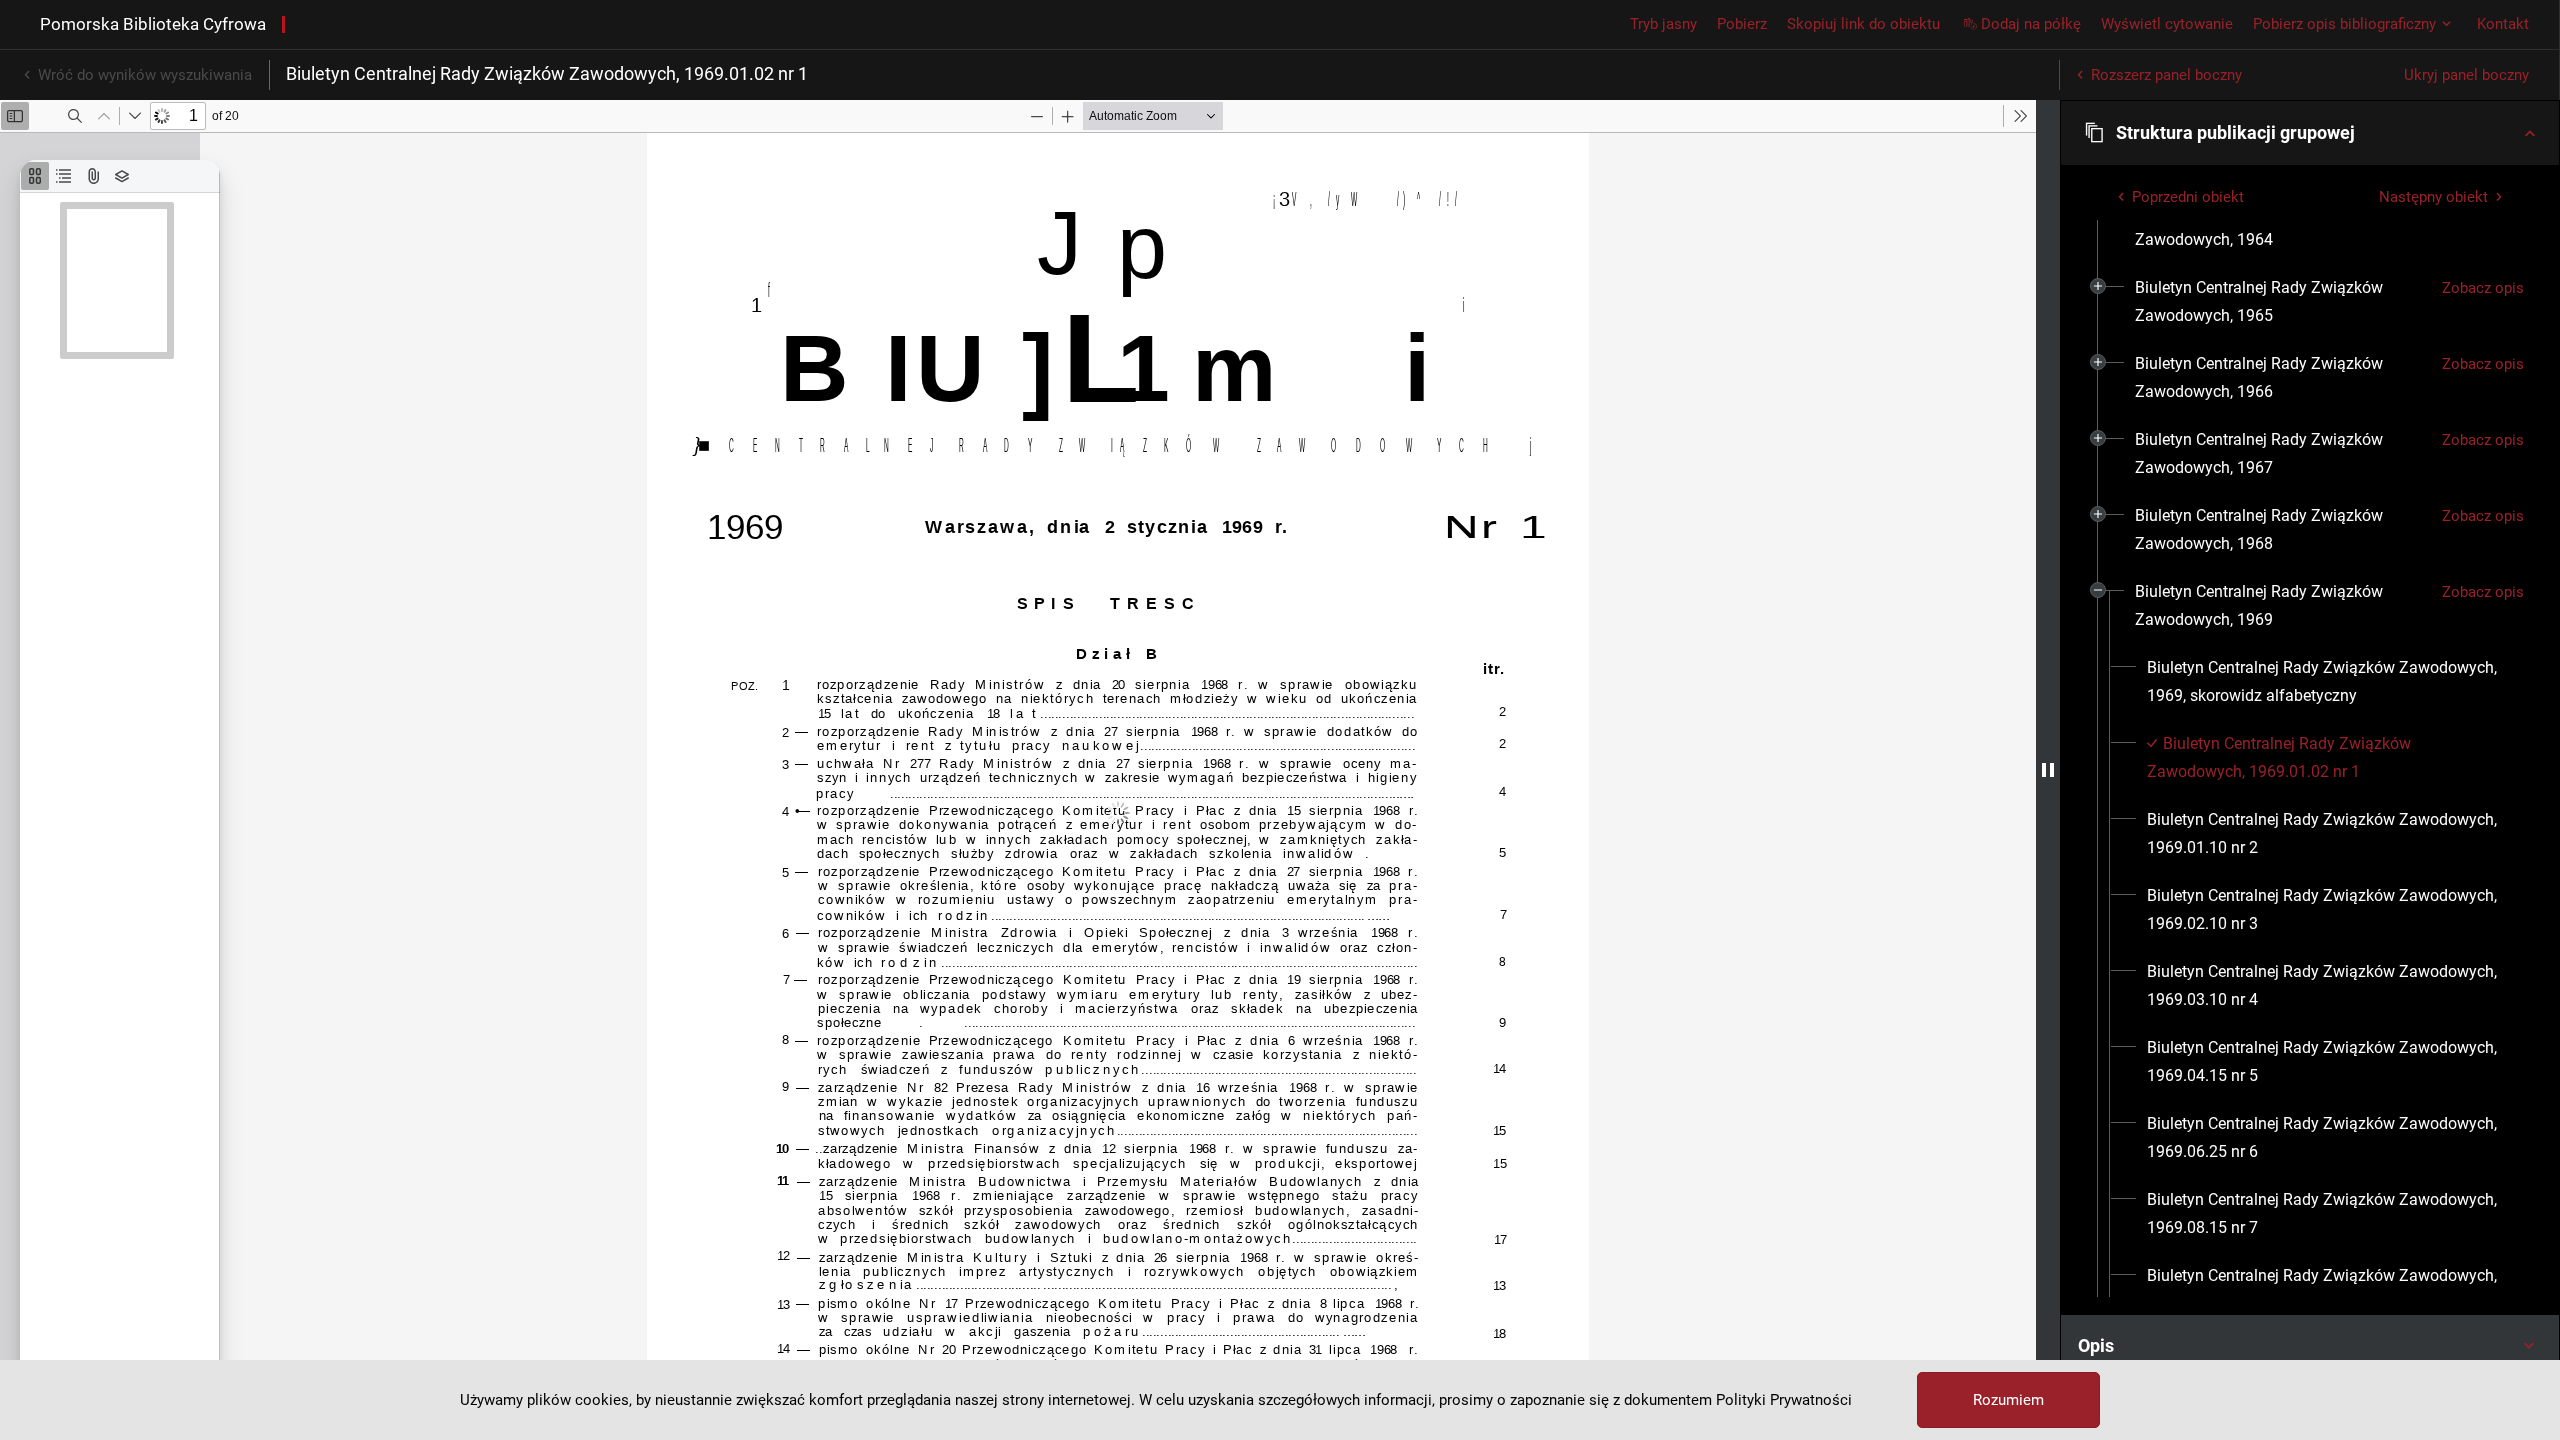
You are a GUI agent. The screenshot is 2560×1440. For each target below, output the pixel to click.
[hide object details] (2048, 770)
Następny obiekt (2433, 197)
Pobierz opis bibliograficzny (2344, 24)
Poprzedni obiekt (2188, 197)
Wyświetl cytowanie (2167, 24)
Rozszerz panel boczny (2166, 75)
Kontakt (2503, 24)
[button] (2310, 133)
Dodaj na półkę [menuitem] (2031, 24)
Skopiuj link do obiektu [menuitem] (1863, 24)
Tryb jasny (1663, 24)
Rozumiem (2008, 1400)
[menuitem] (2280, 226)
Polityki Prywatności (1784, 1400)
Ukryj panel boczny (2466, 75)
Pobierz (1742, 24)
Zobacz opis (2483, 288)
